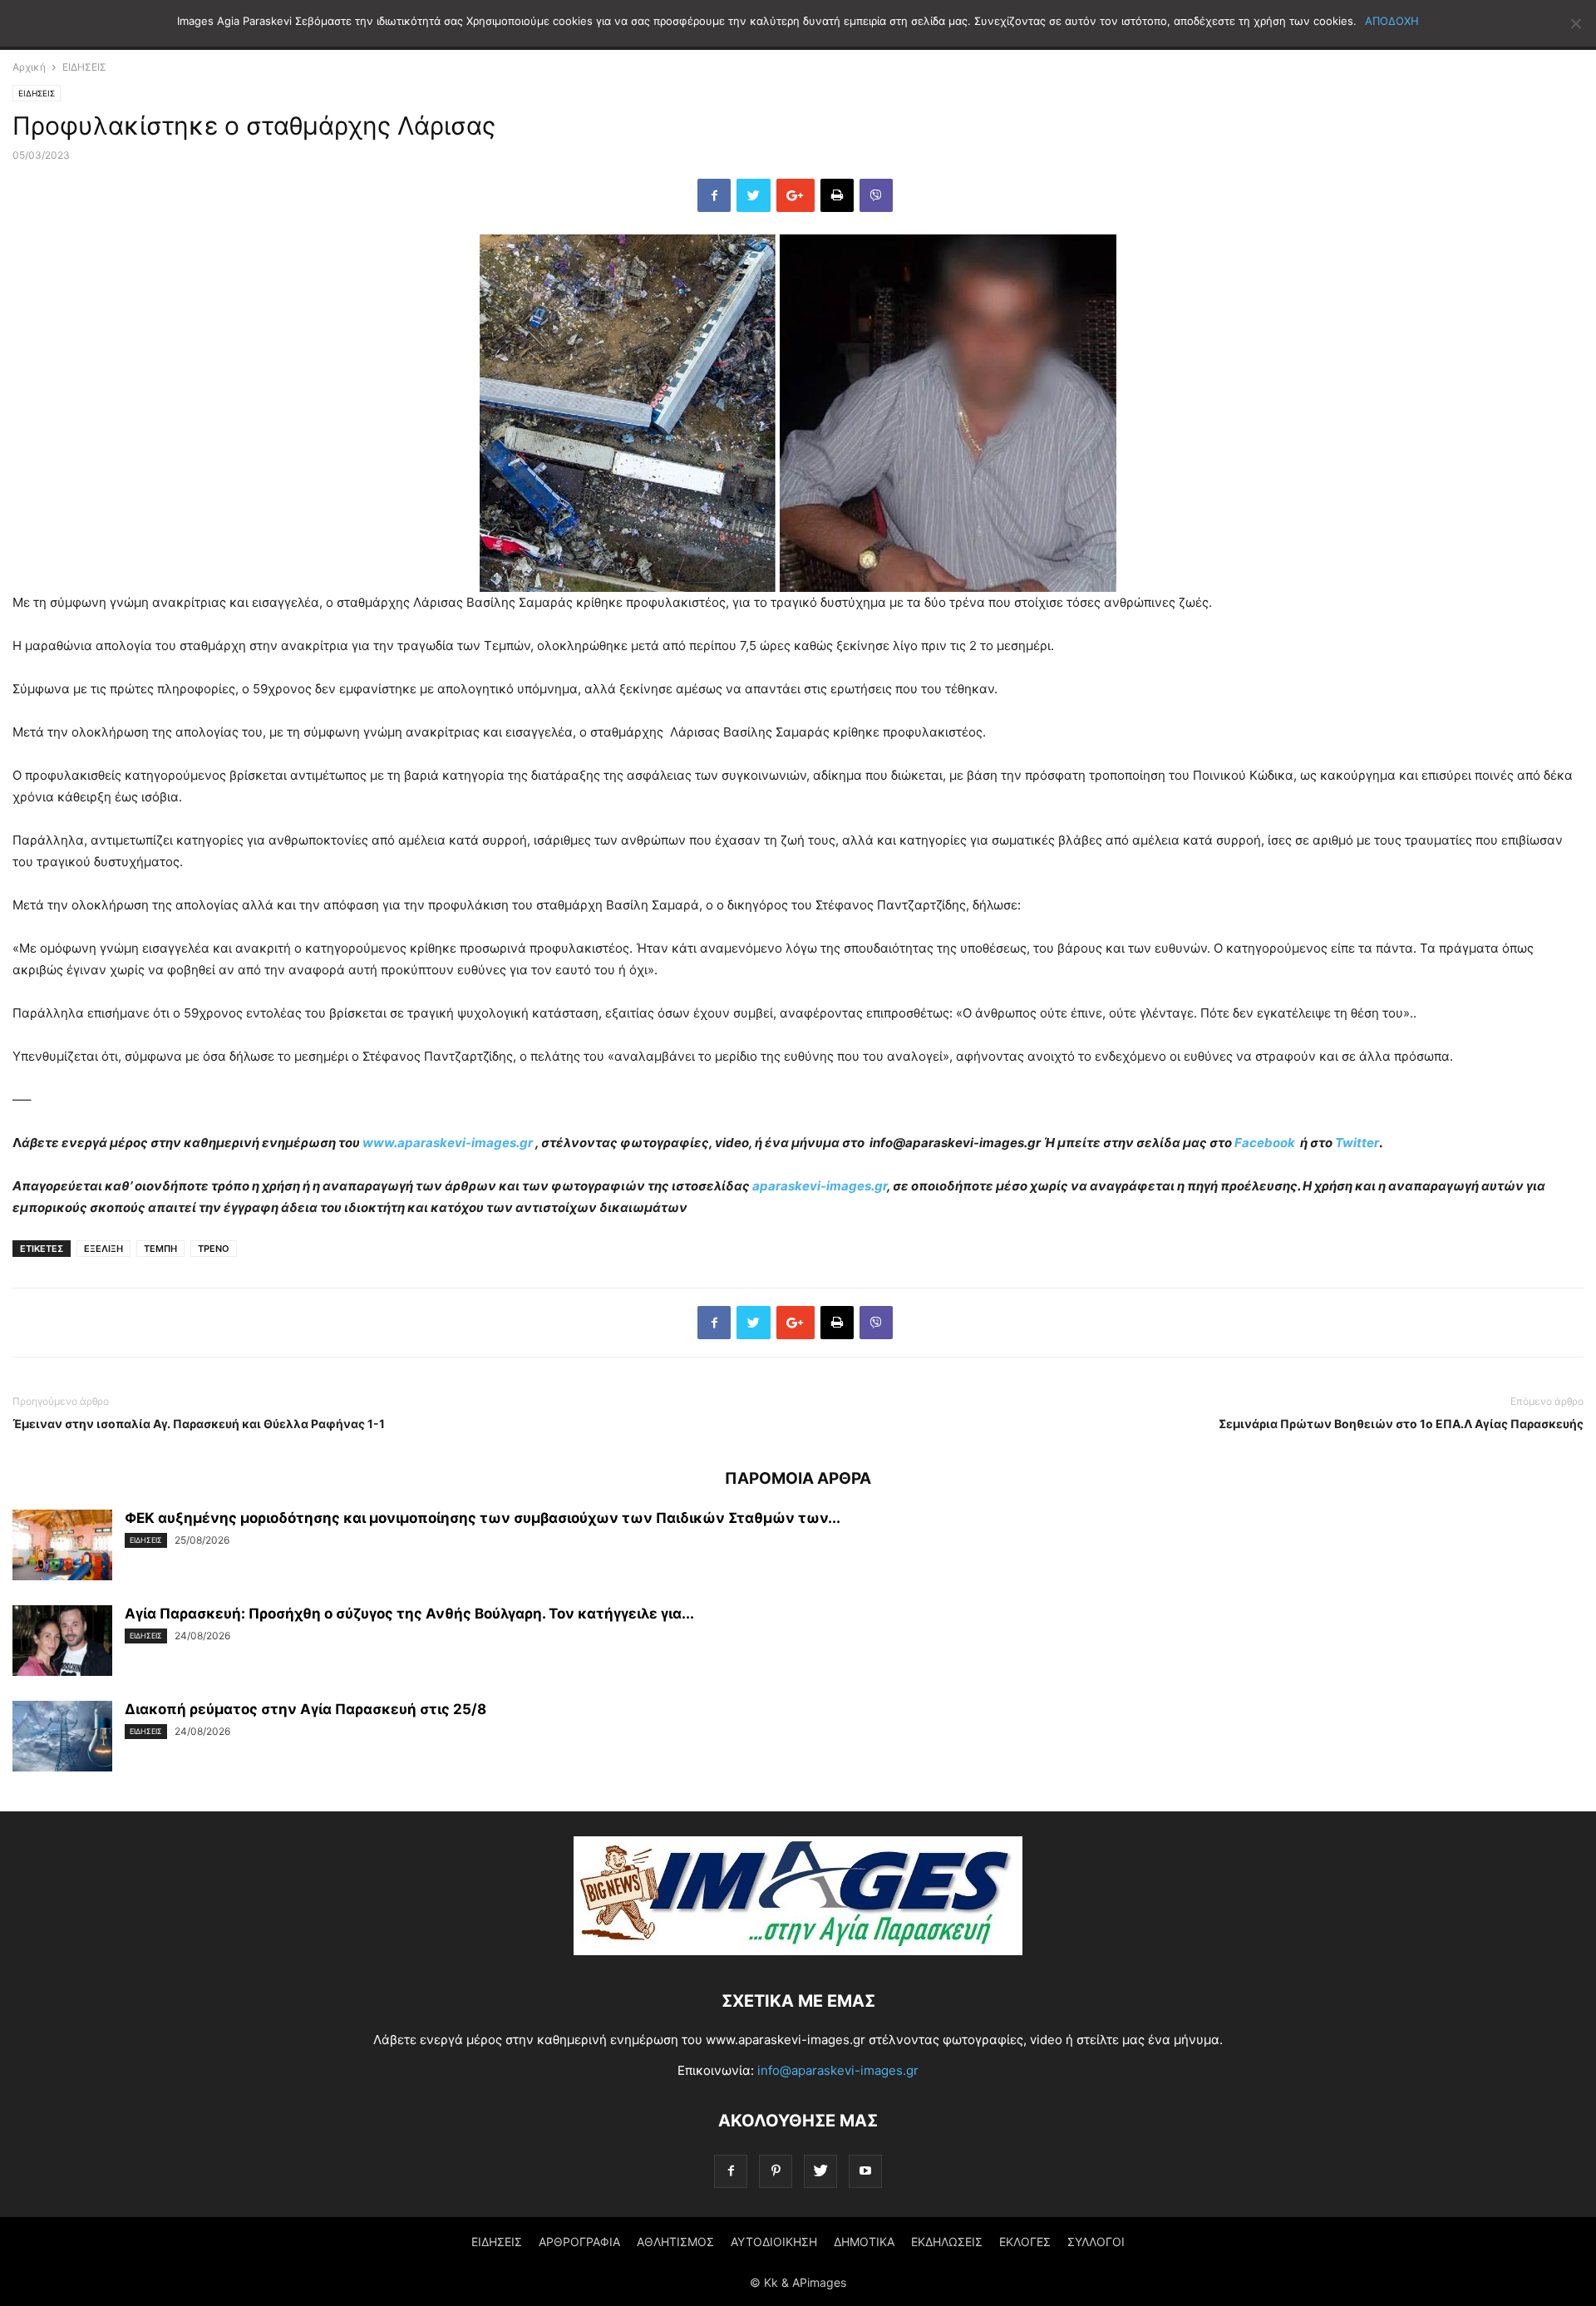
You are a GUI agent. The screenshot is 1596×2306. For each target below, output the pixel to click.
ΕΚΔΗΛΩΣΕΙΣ (947, 2242)
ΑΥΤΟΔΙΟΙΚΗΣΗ (774, 2242)
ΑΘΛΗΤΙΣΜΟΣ (675, 2242)
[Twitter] (820, 2171)
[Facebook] (731, 2171)
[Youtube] (865, 2171)
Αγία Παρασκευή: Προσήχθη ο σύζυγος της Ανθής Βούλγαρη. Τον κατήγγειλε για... (409, 1614)
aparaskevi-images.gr (820, 1186)
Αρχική (29, 67)
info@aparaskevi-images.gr (838, 2070)
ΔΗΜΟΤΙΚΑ (864, 2242)
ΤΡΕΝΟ (214, 1249)
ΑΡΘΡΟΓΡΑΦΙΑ (579, 2242)
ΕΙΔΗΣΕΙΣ (84, 67)
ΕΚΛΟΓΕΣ (1025, 2242)
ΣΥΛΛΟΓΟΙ (1096, 2242)
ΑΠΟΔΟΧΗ (1392, 21)
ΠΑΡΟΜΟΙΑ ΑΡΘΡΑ (798, 1478)
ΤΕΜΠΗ (160, 1249)
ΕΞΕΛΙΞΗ (103, 1249)
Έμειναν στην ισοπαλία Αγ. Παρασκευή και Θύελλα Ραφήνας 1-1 (199, 1424)
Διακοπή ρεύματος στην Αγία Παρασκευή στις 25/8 (305, 1709)
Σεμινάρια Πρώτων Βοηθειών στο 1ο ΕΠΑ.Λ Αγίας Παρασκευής (1401, 1424)
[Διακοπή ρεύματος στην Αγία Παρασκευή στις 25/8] (62, 1738)
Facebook (1266, 1143)
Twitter (1357, 1143)
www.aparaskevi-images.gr (448, 1143)
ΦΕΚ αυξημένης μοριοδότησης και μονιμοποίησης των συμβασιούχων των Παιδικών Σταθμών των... (483, 1518)
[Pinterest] (776, 2171)
